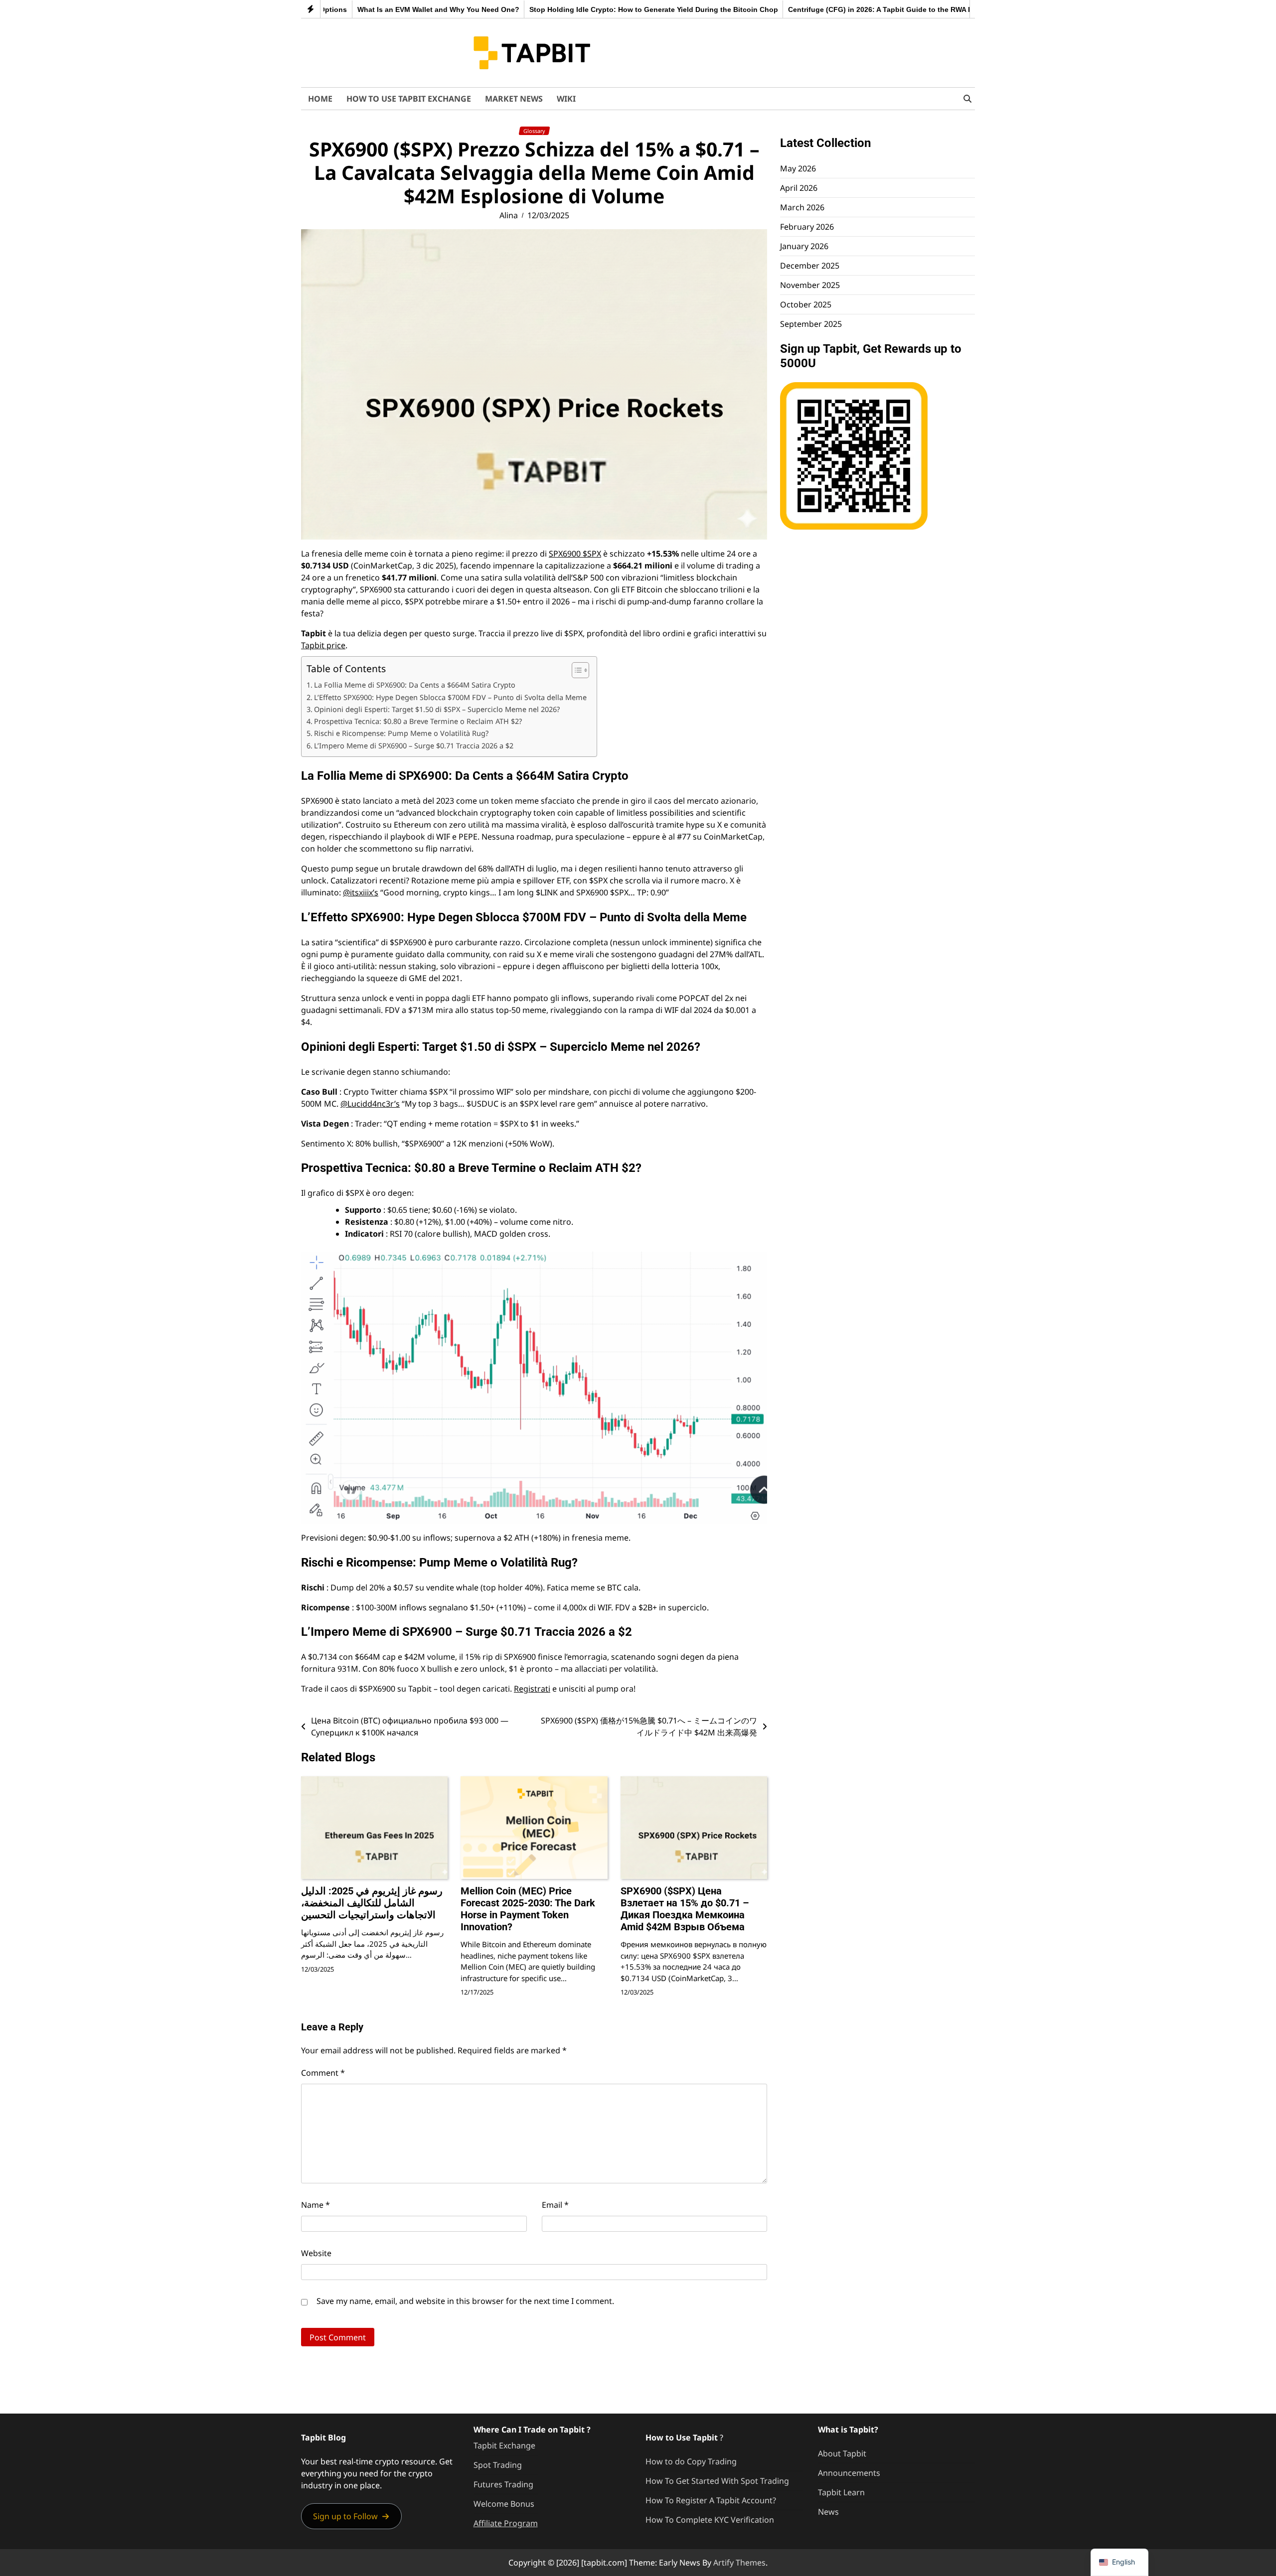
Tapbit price (323, 645)
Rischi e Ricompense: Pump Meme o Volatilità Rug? (401, 733)
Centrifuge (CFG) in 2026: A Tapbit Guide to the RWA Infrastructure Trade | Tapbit (843, 9)
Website (316, 2253)
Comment (323, 2073)
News (828, 2512)
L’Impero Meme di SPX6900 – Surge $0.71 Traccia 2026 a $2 (414, 746)
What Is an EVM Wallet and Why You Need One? (355, 9)
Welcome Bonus (504, 2504)
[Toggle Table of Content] (575, 670)
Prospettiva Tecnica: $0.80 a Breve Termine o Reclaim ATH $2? (418, 721)
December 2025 (810, 266)
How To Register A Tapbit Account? (711, 2500)
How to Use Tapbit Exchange (409, 99)
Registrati (532, 1689)
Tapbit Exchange (504, 2445)
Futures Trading (503, 2484)
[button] (351, 2516)
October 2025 (806, 304)
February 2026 (807, 227)
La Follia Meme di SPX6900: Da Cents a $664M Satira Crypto (415, 685)
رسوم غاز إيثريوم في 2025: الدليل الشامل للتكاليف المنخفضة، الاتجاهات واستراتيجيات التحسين (372, 1903)
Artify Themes (739, 2563)
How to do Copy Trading (691, 2461)
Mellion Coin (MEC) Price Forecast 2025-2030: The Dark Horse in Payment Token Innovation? (528, 1909)
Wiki (566, 99)
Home (320, 99)
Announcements (849, 2473)
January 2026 (804, 246)
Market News (514, 99)
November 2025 (810, 285)
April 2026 (799, 188)
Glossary (534, 131)
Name (316, 2205)
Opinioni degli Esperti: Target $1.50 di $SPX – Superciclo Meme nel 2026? (437, 709)
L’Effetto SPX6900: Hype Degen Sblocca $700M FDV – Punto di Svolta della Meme (450, 697)
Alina (509, 215)
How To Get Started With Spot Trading (717, 2481)
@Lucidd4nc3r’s (370, 1104)
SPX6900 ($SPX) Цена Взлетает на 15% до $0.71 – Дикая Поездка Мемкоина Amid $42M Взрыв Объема (685, 1909)
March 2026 (802, 207)
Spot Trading (498, 2465)
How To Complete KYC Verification (710, 2520)
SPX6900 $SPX (575, 554)
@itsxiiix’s (361, 892)
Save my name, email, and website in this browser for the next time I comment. (465, 2301)
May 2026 (798, 168)
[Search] (967, 99)
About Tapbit (842, 2453)
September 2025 (811, 324)
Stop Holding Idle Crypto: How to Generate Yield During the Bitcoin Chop (570, 9)
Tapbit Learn (841, 2492)
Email (555, 2205)
